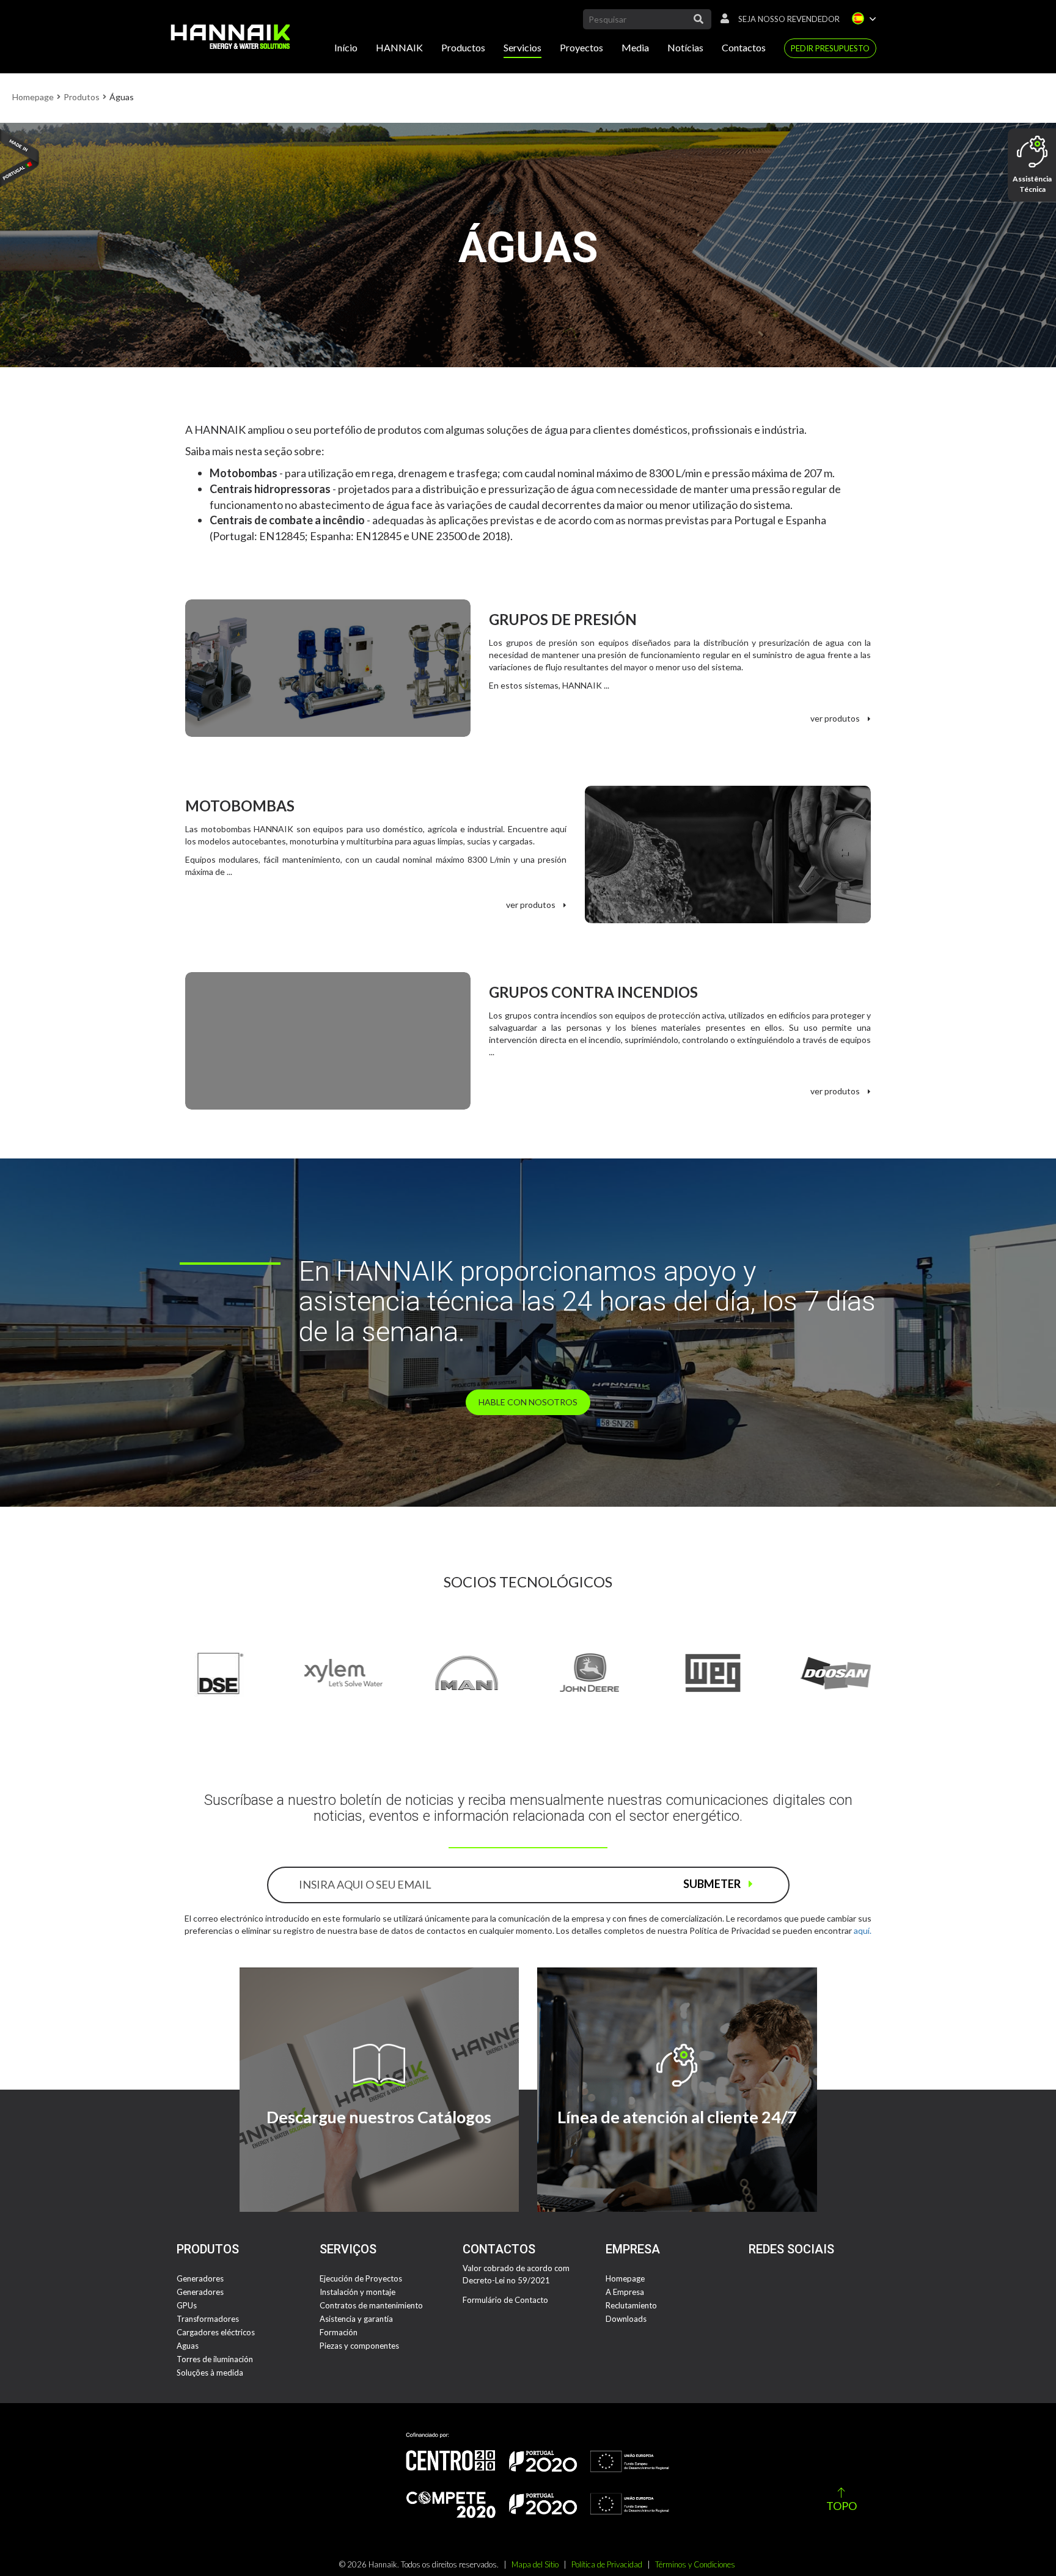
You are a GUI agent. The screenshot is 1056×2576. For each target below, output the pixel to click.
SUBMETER (713, 1884)
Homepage (33, 97)
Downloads (626, 2319)
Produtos (82, 97)
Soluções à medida (210, 2373)
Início (346, 47)
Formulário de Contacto (505, 2300)
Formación (339, 2332)
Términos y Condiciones (695, 2564)
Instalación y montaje (358, 2292)
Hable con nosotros (528, 1402)
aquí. (863, 1930)
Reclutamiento (631, 2305)
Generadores (200, 2278)
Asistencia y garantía (356, 2319)
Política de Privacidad (607, 2564)
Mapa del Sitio (535, 2564)
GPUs (187, 2305)
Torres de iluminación (215, 2359)
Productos (463, 47)
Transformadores (208, 2319)
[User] (722, 19)
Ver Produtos (836, 718)
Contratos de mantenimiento (371, 2305)
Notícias (685, 47)
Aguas (188, 2346)
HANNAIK (399, 47)
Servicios (522, 47)
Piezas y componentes (359, 2346)
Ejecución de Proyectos (361, 2278)
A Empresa (625, 2292)
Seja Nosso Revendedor (789, 19)
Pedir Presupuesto (830, 48)
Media (635, 47)
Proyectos (581, 47)
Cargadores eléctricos (216, 2332)
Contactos (744, 47)
